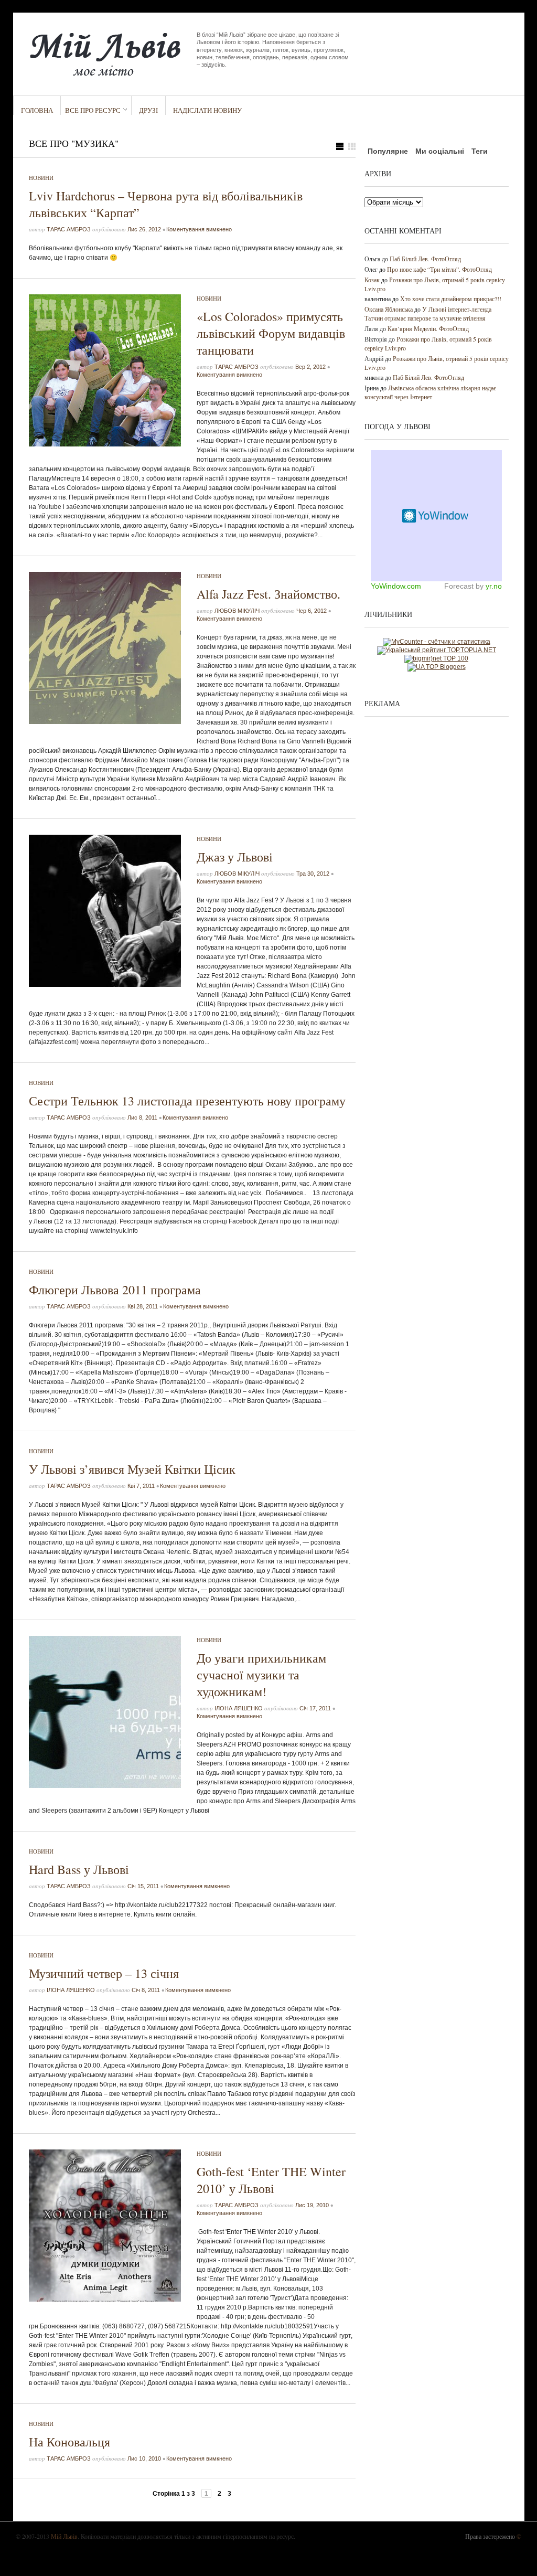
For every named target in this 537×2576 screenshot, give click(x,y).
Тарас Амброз (69, 229)
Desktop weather (436, 516)
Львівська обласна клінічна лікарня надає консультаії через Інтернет (430, 392)
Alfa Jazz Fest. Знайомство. (268, 594)
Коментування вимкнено (199, 229)
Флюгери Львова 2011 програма (115, 1290)
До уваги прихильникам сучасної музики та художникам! (261, 1675)
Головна (37, 110)
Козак (372, 280)
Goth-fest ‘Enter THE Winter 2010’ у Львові (271, 2180)
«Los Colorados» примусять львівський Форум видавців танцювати (271, 333)
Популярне (388, 151)
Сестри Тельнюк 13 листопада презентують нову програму (187, 1101)
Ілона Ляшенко (239, 1708)
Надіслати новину (207, 110)
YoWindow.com (396, 586)
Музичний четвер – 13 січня (104, 1973)
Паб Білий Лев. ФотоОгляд (425, 259)
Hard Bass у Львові (79, 1869)
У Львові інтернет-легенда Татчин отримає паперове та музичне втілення (428, 313)
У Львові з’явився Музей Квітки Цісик (132, 1469)
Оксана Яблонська (389, 309)
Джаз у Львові (235, 857)
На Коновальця (69, 2442)
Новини (41, 178)
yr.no (494, 586)
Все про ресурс (93, 110)
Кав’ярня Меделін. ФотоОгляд (428, 328)
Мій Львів (64, 2536)
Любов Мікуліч (237, 611)
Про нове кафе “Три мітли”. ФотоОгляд (439, 269)
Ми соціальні (440, 151)
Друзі (148, 110)
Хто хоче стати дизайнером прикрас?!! (451, 299)
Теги (480, 151)
